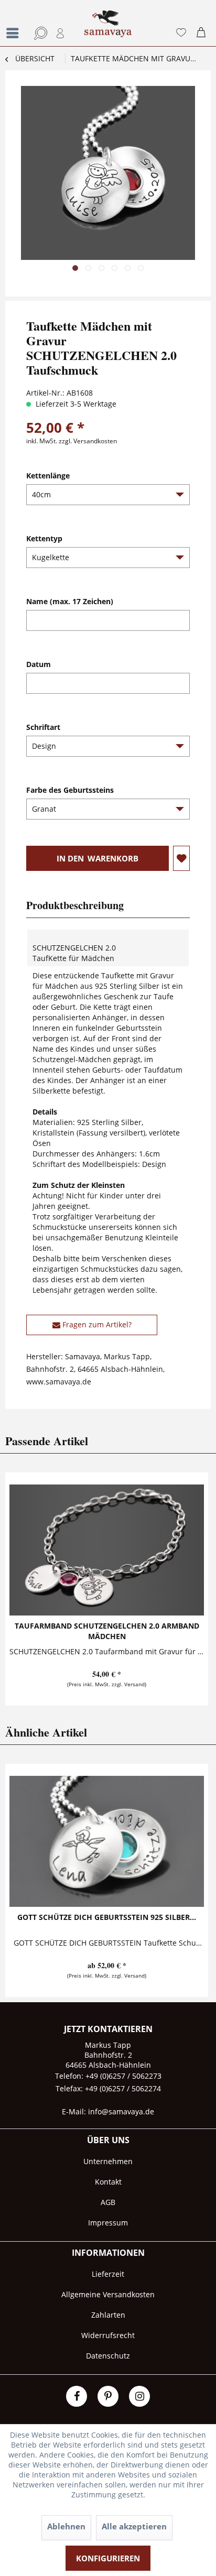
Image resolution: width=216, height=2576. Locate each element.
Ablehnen (66, 2526)
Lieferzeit (108, 2274)
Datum (39, 664)
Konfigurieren (108, 2558)
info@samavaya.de (121, 2111)
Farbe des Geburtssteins (70, 790)
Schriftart (43, 727)
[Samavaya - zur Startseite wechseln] (108, 28)
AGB (108, 2202)
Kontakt (108, 2182)
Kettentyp (44, 538)
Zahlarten (108, 2315)
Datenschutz (108, 2356)
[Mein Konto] (61, 33)
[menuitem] (13, 23)
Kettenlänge (48, 476)
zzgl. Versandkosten (88, 441)
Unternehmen (108, 2161)
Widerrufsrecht (108, 2335)
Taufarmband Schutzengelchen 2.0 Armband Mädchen (107, 1631)
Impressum (108, 2223)
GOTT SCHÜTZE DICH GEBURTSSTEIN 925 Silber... (107, 1917)
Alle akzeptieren (134, 2526)
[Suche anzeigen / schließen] (39, 33)
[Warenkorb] (203, 33)
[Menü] (15, 33)
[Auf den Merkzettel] (181, 858)
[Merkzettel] (181, 33)
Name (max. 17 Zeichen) (70, 601)
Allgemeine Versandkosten (108, 2294)
